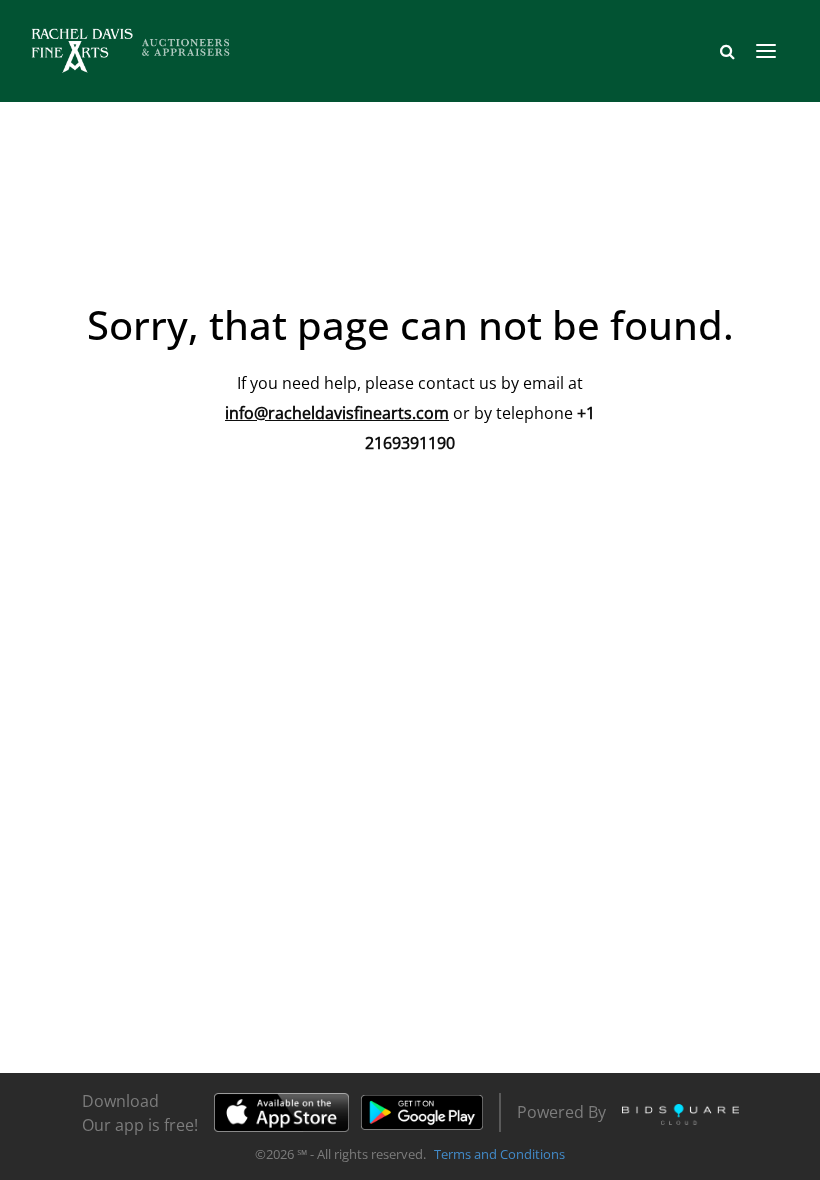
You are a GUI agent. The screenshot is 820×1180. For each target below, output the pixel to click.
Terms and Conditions (499, 1154)
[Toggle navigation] (766, 51)
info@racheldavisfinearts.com (337, 413)
